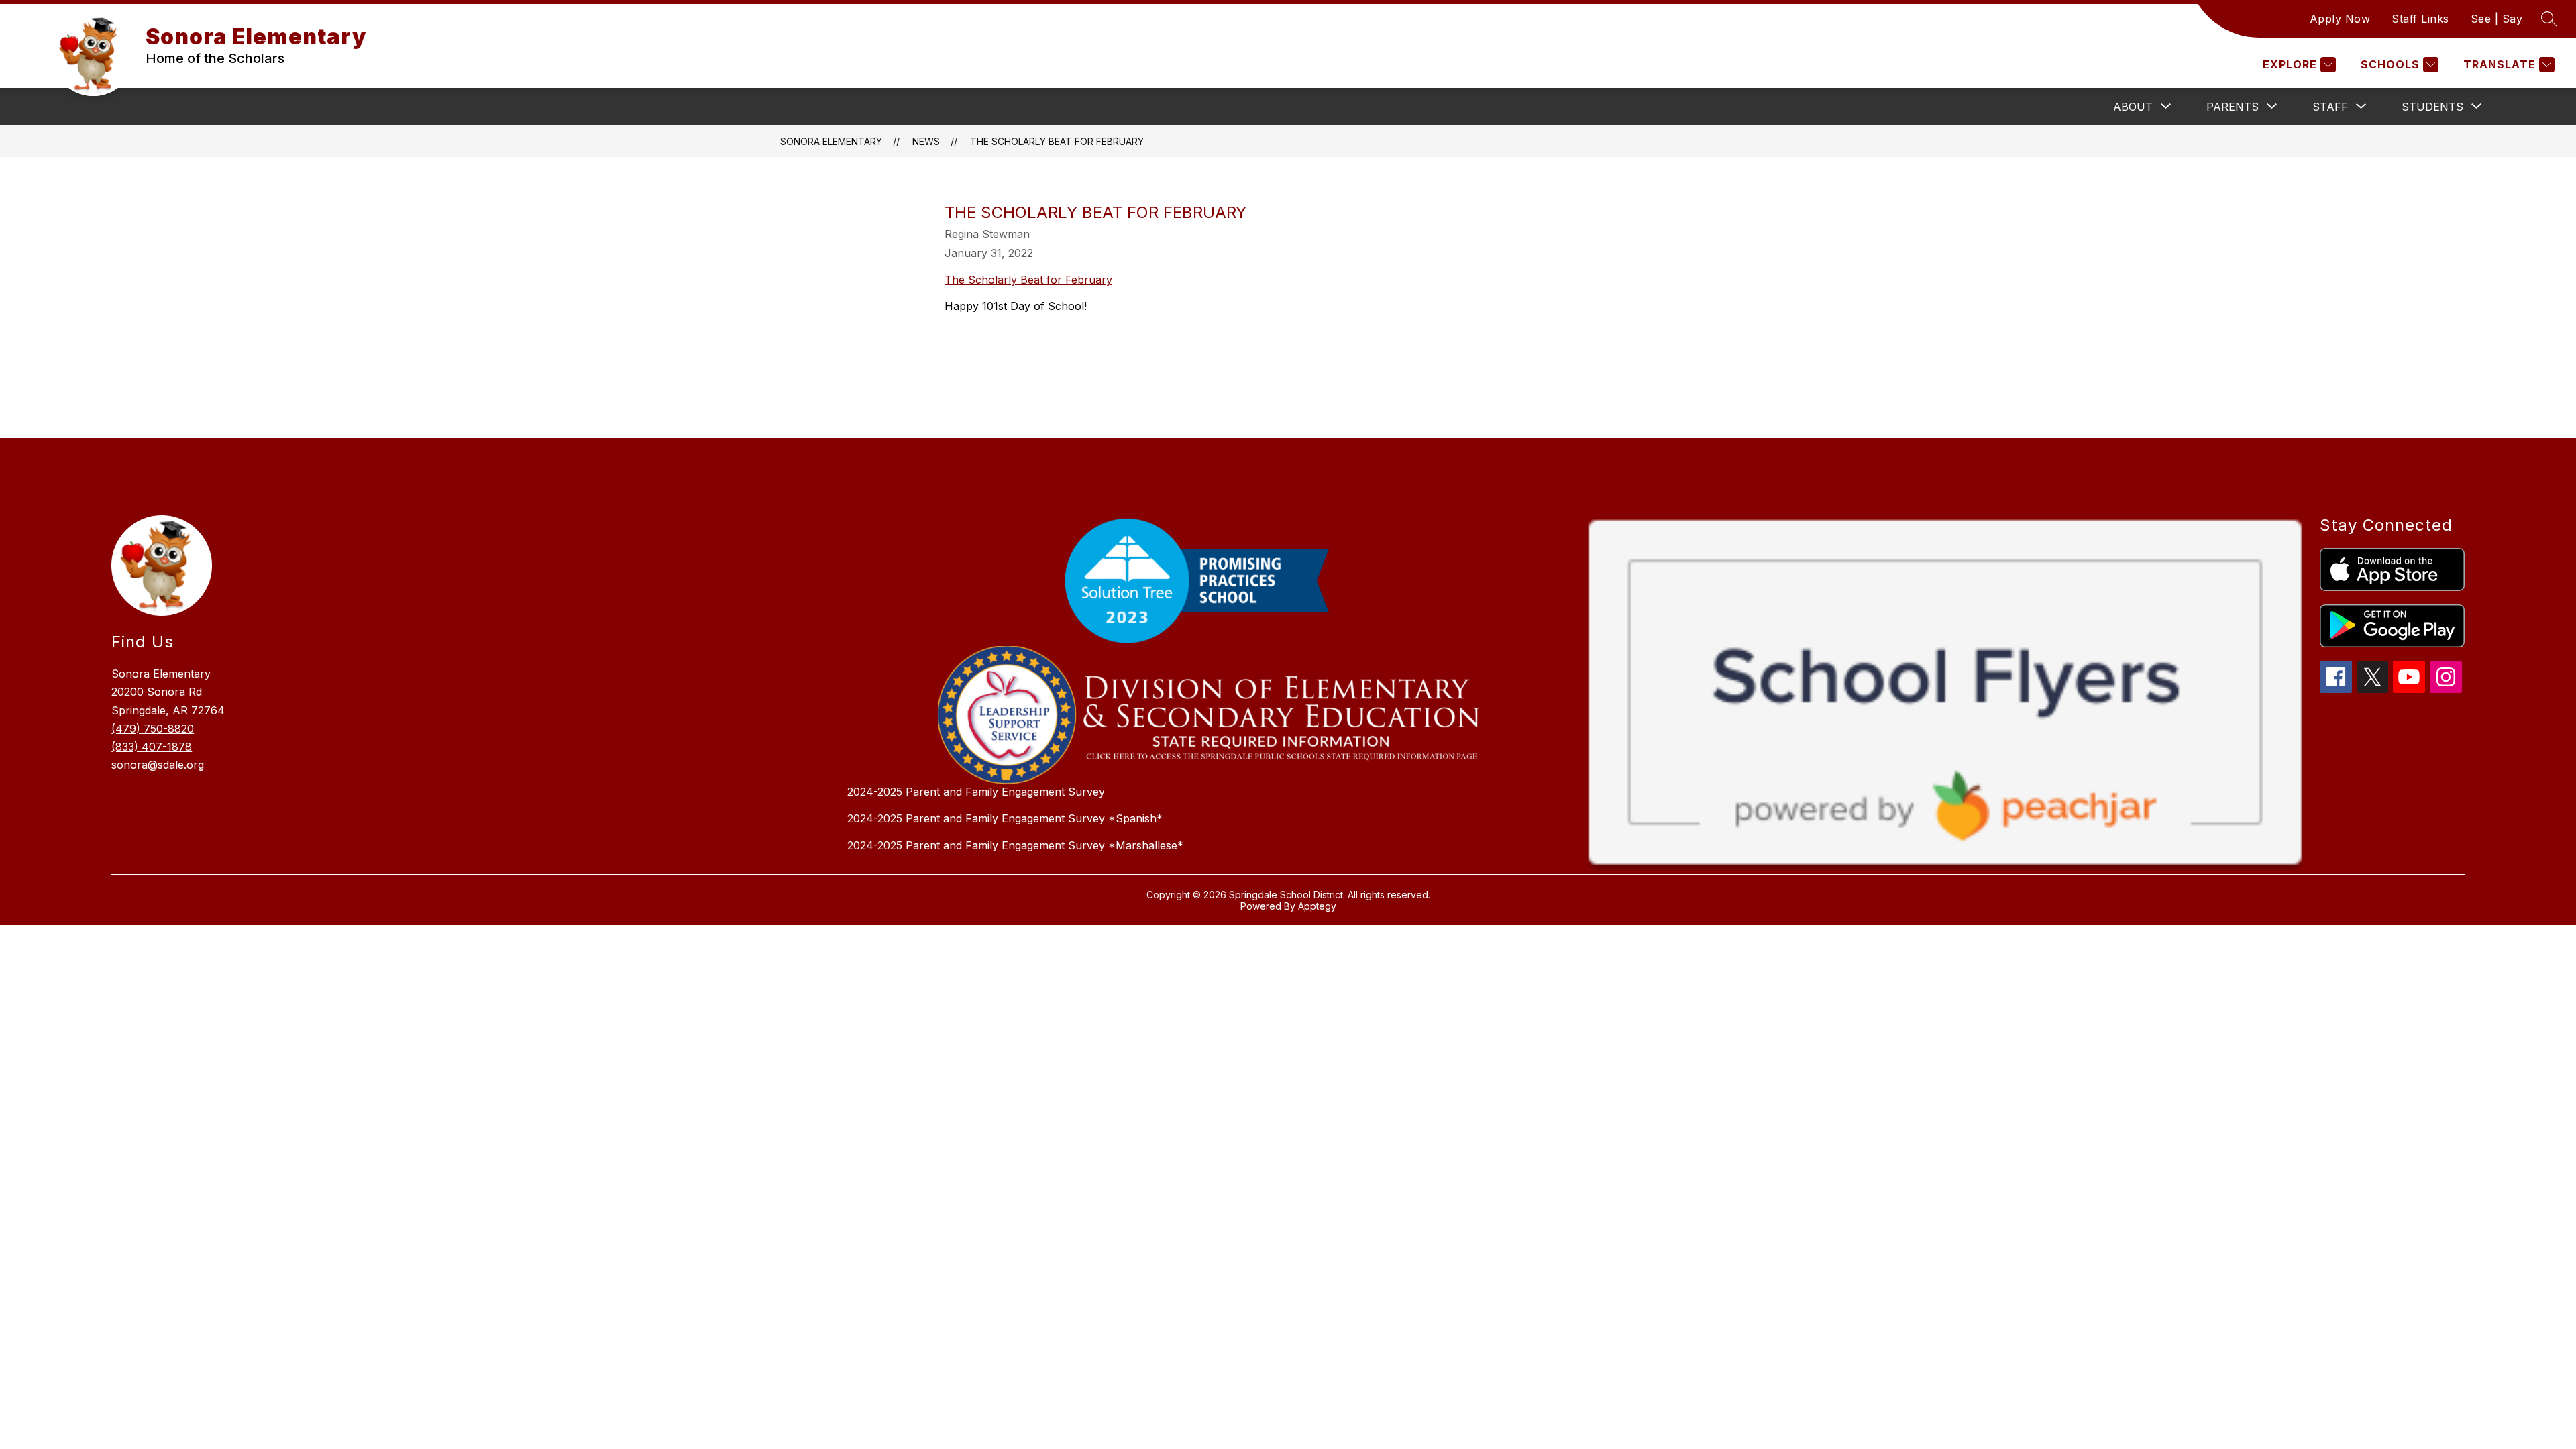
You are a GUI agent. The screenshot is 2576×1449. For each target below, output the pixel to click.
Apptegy (1317, 906)
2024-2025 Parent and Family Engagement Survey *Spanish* (1005, 818)
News (926, 141)
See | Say (2497, 19)
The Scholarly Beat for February (1057, 141)
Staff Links (2420, 19)
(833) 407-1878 (152, 747)
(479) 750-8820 (153, 729)
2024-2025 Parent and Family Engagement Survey (976, 792)
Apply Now (2340, 19)
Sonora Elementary (831, 141)
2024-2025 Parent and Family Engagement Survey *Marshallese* (1015, 845)
